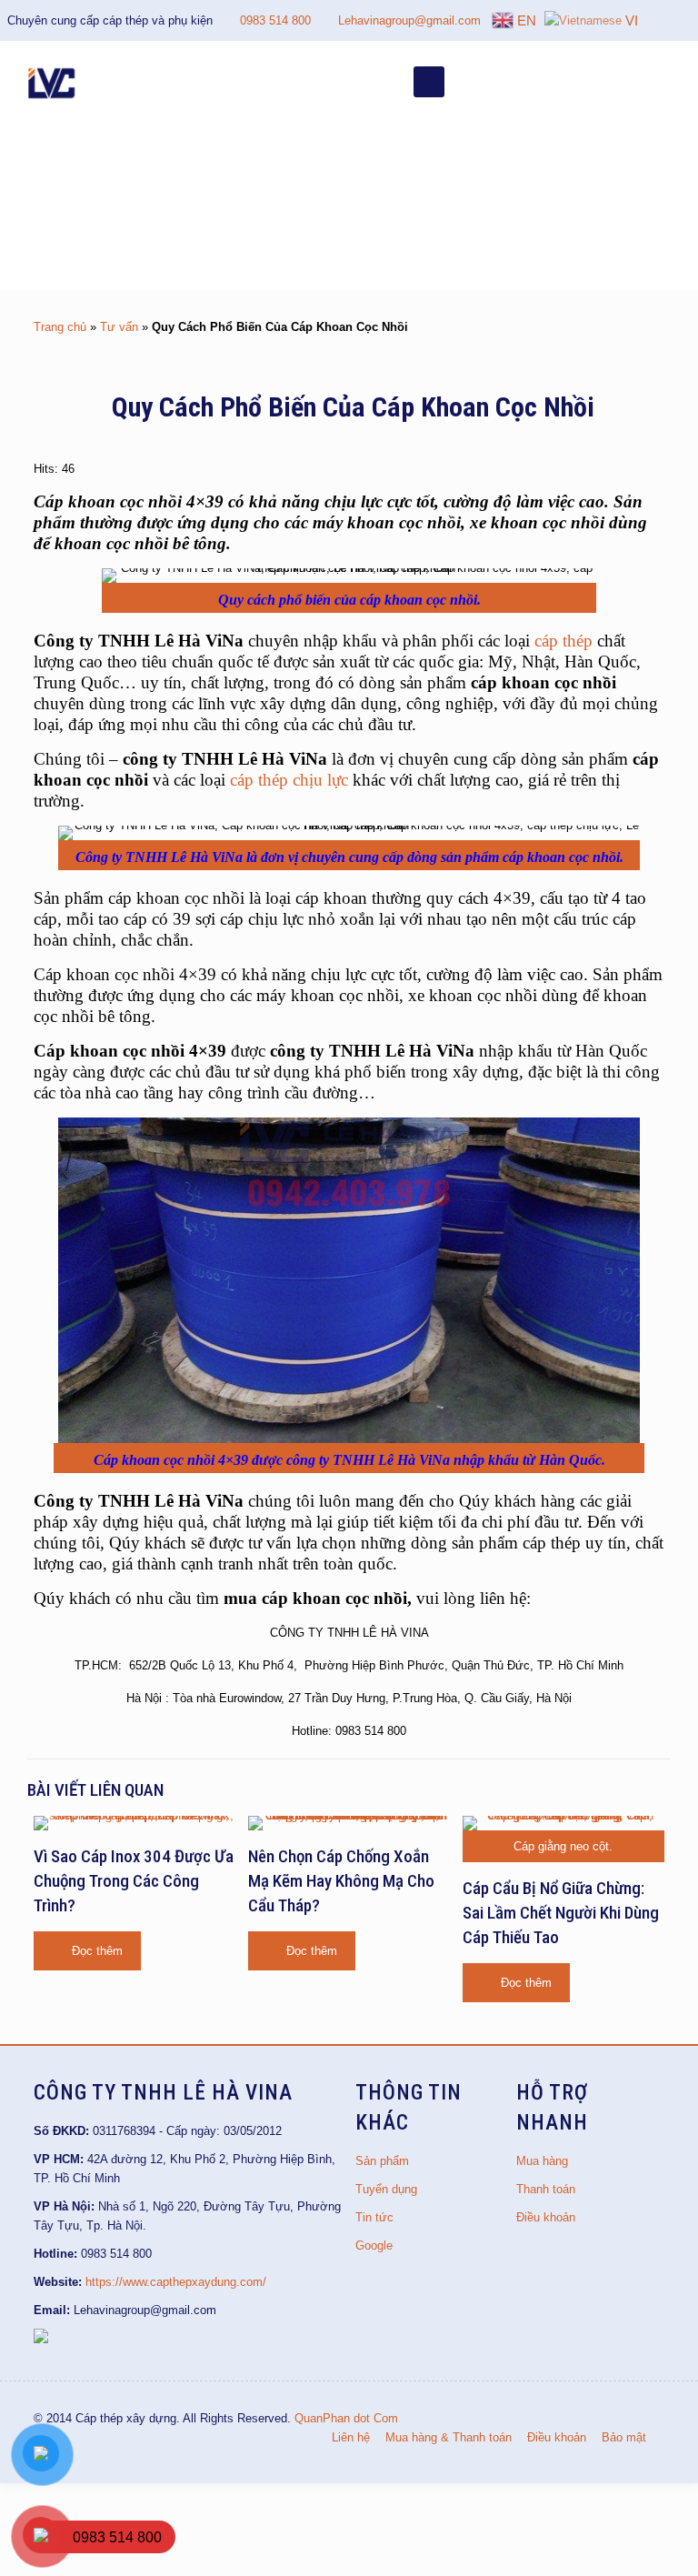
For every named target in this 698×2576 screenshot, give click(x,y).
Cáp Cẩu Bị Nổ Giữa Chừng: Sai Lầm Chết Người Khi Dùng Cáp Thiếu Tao (561, 1913)
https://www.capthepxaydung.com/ (176, 2282)
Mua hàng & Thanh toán (449, 2437)
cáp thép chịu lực (289, 780)
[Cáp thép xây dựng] (53, 82)
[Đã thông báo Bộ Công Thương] (41, 2339)
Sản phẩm (382, 2161)
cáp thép (563, 641)
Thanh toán (546, 2189)
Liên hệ (351, 2437)
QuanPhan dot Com (346, 2418)
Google (374, 2245)
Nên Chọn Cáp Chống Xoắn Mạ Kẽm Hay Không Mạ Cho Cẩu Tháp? (341, 1881)
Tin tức (374, 2217)
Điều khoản (546, 2217)
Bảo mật (624, 2437)
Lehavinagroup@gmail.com (409, 20)
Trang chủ (60, 327)
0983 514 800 (275, 20)
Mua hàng (542, 2161)
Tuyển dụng (386, 2189)
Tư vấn (119, 327)
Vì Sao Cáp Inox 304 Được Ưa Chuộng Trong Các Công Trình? (134, 1881)
